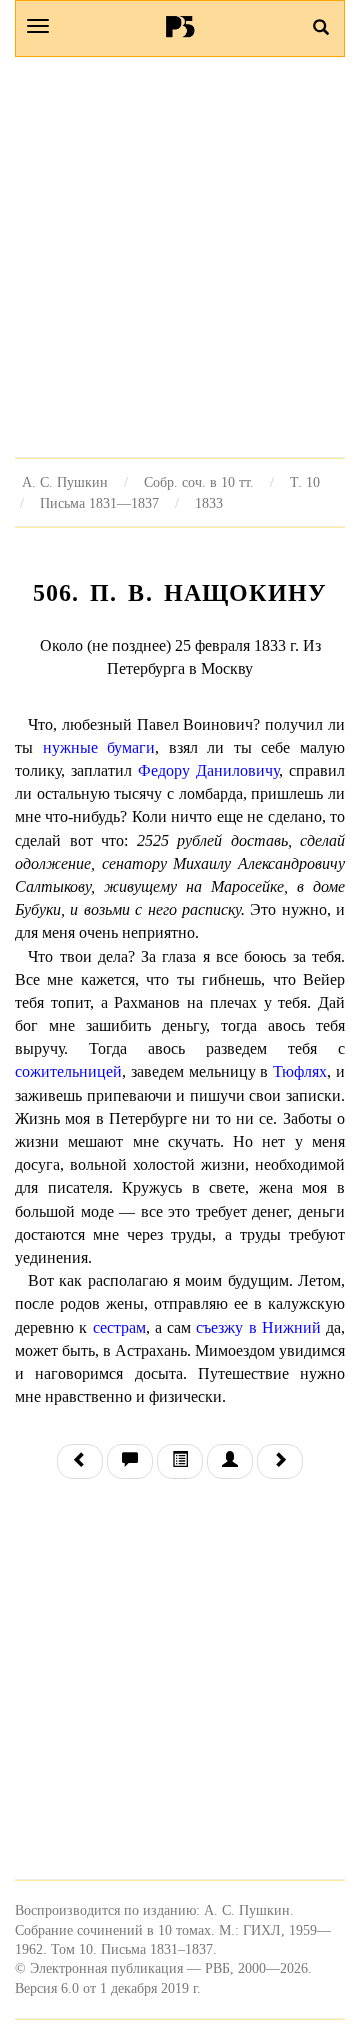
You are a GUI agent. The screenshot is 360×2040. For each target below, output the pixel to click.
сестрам (119, 1327)
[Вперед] (280, 1461)
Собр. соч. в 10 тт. (199, 482)
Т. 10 (305, 482)
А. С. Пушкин (65, 482)
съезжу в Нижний (258, 1327)
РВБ (180, 26)
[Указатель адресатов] (230, 1461)
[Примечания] (130, 1461)
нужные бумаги (99, 747)
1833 (209, 503)
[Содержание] (180, 1461)
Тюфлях (300, 1071)
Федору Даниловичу (208, 770)
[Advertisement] (180, 257)
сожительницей (68, 1071)
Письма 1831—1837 (99, 503)
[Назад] (80, 1461)
